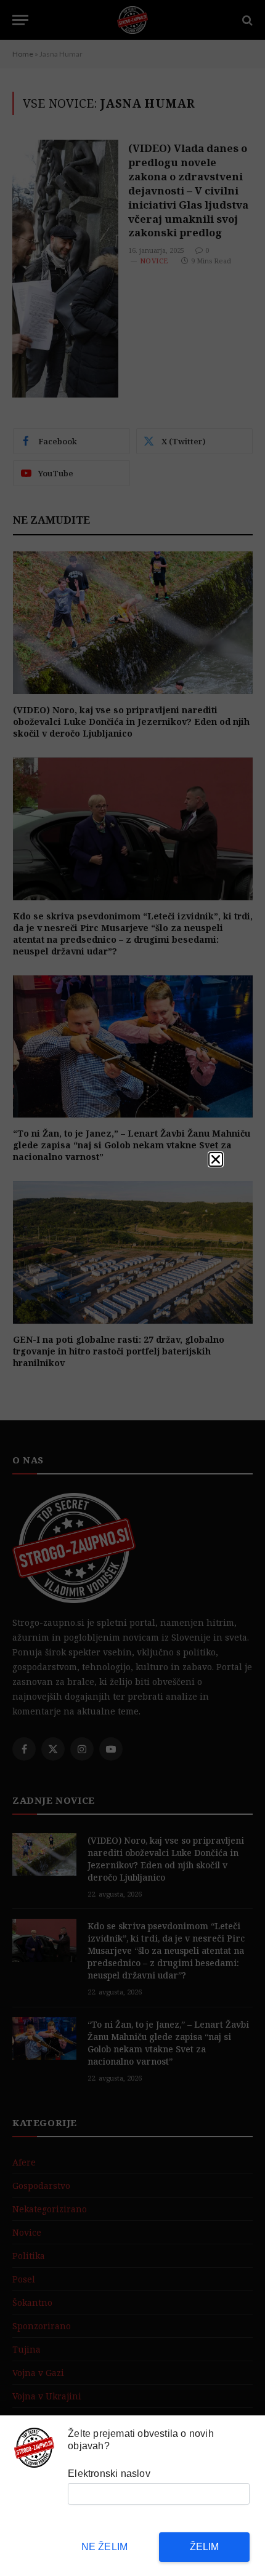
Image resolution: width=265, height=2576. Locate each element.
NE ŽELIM (105, 2547)
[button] (216, 1159)
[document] (132, 1288)
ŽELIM (205, 2547)
